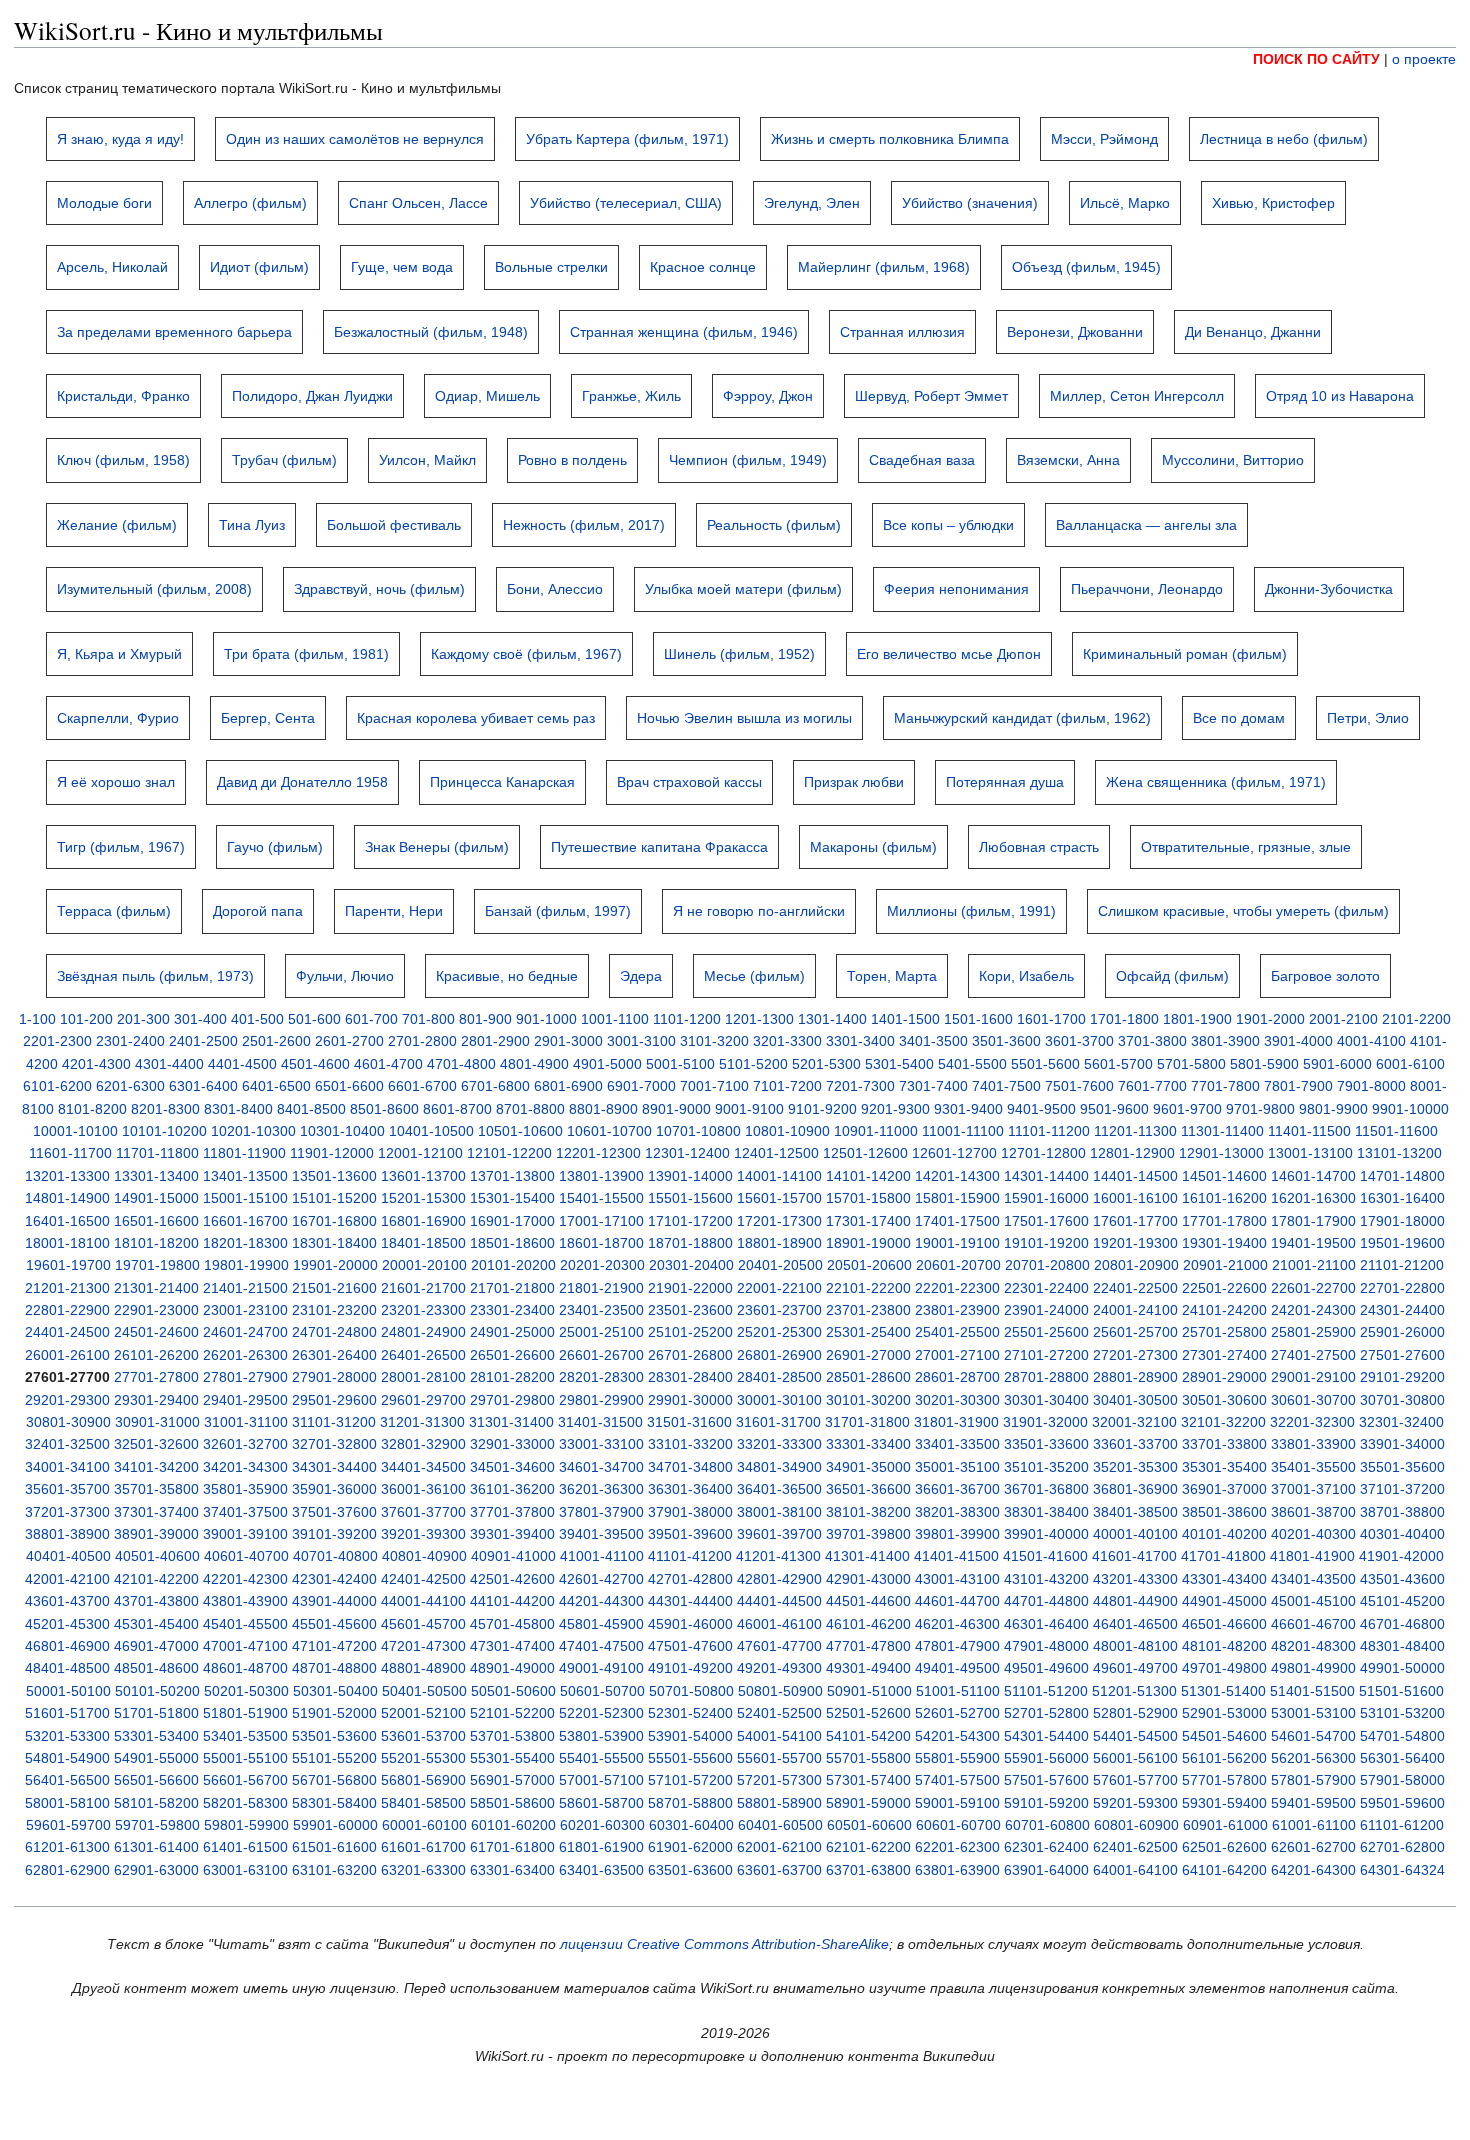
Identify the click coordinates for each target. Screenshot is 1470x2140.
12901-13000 (1221, 1153)
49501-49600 (1046, 1668)
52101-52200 (512, 1713)
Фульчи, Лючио (345, 976)
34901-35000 (868, 1467)
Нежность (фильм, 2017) (584, 525)
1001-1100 (615, 1019)
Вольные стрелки (551, 267)
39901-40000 (1046, 1534)
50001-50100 (68, 1691)
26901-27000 (868, 1355)
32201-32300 (1312, 1422)
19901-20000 (335, 1265)
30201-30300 (957, 1400)
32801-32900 (423, 1444)
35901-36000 (334, 1489)
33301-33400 (868, 1444)
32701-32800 (334, 1444)
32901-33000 (512, 1444)
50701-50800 (691, 1691)
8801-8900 (603, 1109)
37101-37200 (1402, 1489)
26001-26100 (67, 1355)
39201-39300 (423, 1534)
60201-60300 (602, 1825)
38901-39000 (156, 1534)
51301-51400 (1223, 1691)
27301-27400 (1224, 1355)
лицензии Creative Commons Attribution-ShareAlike (724, 1944)
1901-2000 (1270, 1019)
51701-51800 (156, 1713)
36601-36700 (957, 1489)
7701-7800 (1225, 1086)
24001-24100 (1135, 1310)
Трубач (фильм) (284, 460)
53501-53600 (334, 1736)
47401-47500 (601, 1646)
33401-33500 (957, 1444)
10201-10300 (253, 1131)
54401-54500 (1135, 1736)
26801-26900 (779, 1355)
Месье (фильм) (754, 976)
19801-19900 (246, 1265)
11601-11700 (70, 1153)
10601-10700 (609, 1131)
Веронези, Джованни (1075, 332)
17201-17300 (779, 1221)
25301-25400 (868, 1332)
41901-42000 (1401, 1556)
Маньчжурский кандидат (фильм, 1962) (1022, 718)
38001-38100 (779, 1512)
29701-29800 (512, 1400)
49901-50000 (1402, 1668)
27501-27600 (1402, 1355)
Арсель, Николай (112, 267)
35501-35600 (1402, 1467)
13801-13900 (601, 1176)
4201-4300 (96, 1064)
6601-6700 (422, 1086)
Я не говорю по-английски (759, 911)
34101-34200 (156, 1467)
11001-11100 (963, 1131)
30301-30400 (1046, 1400)
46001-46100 (779, 1624)
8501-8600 (384, 1109)
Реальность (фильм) (774, 525)
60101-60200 (513, 1825)
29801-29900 (601, 1400)
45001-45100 (1313, 1601)
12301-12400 (687, 1153)
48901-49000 (512, 1668)
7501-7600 (1079, 1086)
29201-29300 (67, 1400)
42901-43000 (868, 1579)
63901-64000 (1046, 1870)
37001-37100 (1313, 1489)
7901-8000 (1371, 1086)
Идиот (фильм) (259, 267)
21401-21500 (245, 1288)
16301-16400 (1402, 1198)
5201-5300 (826, 1064)
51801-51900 (245, 1713)
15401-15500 (601, 1198)
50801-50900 (780, 1691)
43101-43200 (1046, 1579)
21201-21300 (67, 1288)
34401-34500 (423, 1467)
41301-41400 (867, 1556)
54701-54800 (1402, 1736)
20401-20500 (780, 1265)
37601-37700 (423, 1512)
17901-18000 (1402, 1221)
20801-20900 (1136, 1265)
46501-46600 (1224, 1624)
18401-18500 (423, 1243)
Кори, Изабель (1026, 976)
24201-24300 (1313, 1310)
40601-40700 (246, 1556)
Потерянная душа (1005, 782)
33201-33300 (779, 1444)
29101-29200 (1402, 1377)
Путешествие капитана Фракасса (659, 847)
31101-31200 (334, 1422)
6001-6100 (1410, 1064)
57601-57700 (1135, 1780)
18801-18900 (779, 1243)
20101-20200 (513, 1265)
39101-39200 (334, 1534)
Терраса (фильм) (114, 911)
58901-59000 (868, 1803)
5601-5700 (1118, 1064)
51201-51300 (1134, 1691)
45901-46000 (690, 1624)
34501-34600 (512, 1467)
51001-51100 (958, 1691)
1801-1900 (1197, 1019)
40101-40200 (1224, 1534)
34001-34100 (67, 1467)
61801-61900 (601, 1847)
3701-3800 (1152, 1041)
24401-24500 (67, 1332)
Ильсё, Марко (1125, 203)
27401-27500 (1313, 1355)
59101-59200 (1046, 1803)
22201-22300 (957, 1288)
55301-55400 (512, 1758)
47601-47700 (779, 1646)
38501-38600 (1224, 1512)
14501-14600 (1224, 1176)
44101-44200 (512, 1601)
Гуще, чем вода (402, 267)
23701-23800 (868, 1310)
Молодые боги (104, 203)
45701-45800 (512, 1624)
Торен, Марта (892, 976)
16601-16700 (245, 1221)
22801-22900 (67, 1310)
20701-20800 (1047, 1265)
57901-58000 (1402, 1780)
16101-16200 (1224, 1198)
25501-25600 (1046, 1332)
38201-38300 (957, 1512)
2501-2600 (276, 1041)
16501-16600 (156, 1221)
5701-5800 (1191, 1064)
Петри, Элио (1368, 718)
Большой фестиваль (394, 525)
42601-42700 (601, 1579)
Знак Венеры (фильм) (437, 847)
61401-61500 (245, 1847)
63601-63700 (779, 1870)
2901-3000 (568, 1041)
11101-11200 (1049, 1131)
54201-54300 (957, 1736)
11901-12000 (332, 1153)
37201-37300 (67, 1512)
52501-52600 (868, 1713)
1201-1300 (759, 1019)
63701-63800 (868, 1870)
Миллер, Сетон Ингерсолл (1137, 396)
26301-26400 (334, 1355)
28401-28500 (779, 1377)
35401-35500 (1313, 1467)
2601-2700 (349, 1041)
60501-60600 (869, 1825)
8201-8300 (165, 1109)
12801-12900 (1132, 1153)
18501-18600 (512, 1243)
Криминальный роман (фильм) (1185, 654)
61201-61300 (67, 1847)
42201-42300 (245, 1579)
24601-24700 (245, 1332)
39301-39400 (512, 1534)
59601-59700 (68, 1825)
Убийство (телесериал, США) (626, 203)
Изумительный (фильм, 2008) (154, 589)
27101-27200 (1046, 1355)
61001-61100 (1314, 1825)
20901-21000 (1225, 1265)
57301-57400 (868, 1780)
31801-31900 (956, 1422)
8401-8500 (311, 1109)
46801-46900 (67, 1646)
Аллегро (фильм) (250, 203)
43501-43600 (1402, 1579)
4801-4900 (534, 1064)
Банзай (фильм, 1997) (558, 911)
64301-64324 (1402, 1870)
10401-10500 (431, 1131)
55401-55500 (601, 1758)
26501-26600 (512, 1355)
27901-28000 (334, 1377)
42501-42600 (512, 1579)
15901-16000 (1046, 1198)
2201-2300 (57, 1041)
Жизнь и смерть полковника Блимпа (890, 139)
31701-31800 (867, 1422)
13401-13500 (245, 1176)
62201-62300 (957, 1847)
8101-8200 (92, 1109)
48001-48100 (1135, 1646)
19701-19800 (157, 1265)
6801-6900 (568, 1086)
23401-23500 (601, 1310)
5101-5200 (753, 1064)
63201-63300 (423, 1870)
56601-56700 (245, 1780)
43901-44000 (334, 1601)
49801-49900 (1313, 1668)
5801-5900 (1264, 1064)
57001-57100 (601, 1780)
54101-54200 (868, 1736)
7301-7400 (933, 1086)
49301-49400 (868, 1668)
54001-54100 (779, 1736)
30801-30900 (68, 1422)
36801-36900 (1135, 1489)
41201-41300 (778, 1556)
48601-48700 (245, 1668)
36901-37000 (1224, 1489)
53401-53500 (245, 1736)
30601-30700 (1313, 1400)
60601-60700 (958, 1825)
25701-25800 (1224, 1332)
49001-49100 (601, 1668)
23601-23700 (779, 1310)
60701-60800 (1047, 1825)
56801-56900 (423, 1780)
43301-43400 (1224, 1579)
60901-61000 (1225, 1825)
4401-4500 (242, 1064)
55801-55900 (957, 1758)
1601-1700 (1051, 1019)
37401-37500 (245, 1512)
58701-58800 (690, 1803)
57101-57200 (690, 1780)
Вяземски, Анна (1068, 460)
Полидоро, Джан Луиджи (312, 396)
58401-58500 (423, 1803)
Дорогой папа (258, 911)
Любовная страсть (1039, 847)
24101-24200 (1224, 1310)
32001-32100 (1134, 1422)
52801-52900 (1135, 1713)
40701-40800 (335, 1556)
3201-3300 (787, 1041)
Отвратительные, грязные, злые (1246, 847)
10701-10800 (698, 1131)
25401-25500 (957, 1332)
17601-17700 (1135, 1221)
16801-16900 (423, 1221)
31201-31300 (422, 1422)
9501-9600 (1114, 1109)
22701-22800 (1402, 1288)
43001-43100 (957, 1579)
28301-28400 (690, 1377)
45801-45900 (601, 1624)
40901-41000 (513, 1556)
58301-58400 (334, 1803)
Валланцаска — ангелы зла (1146, 525)
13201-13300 (67, 1176)
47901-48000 (1046, 1646)
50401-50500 (424, 1691)
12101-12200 (509, 1153)
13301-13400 (156, 1176)
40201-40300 (1313, 1534)
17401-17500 (957, 1221)
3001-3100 (641, 1041)
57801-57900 (1313, 1780)
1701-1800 (1124, 1019)
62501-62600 (1224, 1847)
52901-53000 (1224, 1713)
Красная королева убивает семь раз (476, 718)
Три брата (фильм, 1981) (306, 654)
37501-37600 (334, 1512)
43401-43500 (1313, 1579)
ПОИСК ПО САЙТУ (1316, 59)
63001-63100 (245, 1870)
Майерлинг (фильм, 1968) (884, 267)
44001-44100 (423, 1601)
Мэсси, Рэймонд (1104, 139)
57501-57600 (1046, 1780)
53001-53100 (1313, 1713)
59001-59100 (957, 1803)
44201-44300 (601, 1601)
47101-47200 (334, 1646)
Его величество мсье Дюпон (949, 654)
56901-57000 (512, 1780)
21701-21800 (512, 1288)
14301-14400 (1046, 1176)
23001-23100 (245, 1310)
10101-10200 (164, 1131)
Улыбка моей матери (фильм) (743, 589)
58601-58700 (601, 1803)
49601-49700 (1135, 1668)
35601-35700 (67, 1489)
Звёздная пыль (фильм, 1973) (155, 976)
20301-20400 (691, 1265)
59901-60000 (335, 1825)
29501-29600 (334, 1400)
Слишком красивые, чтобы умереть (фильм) (1243, 911)
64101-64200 (1224, 1870)
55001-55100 (245, 1758)
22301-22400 (1046, 1288)
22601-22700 (1313, 1288)
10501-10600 (520, 1131)
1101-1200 (687, 1019)
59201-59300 (1135, 1803)
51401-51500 (1312, 1691)
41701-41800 (1223, 1556)
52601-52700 (957, 1713)
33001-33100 (601, 1444)
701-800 (428, 1019)
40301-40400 (1402, 1534)
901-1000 (546, 1019)
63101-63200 (334, 1870)
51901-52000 (334, 1713)
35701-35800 (156, 1489)
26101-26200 (156, 1355)
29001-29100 (1313, 1377)
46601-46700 (1313, 1624)
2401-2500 (203, 1041)
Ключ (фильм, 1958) (123, 460)
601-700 (371, 1019)
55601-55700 (779, 1758)
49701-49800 (1224, 1668)
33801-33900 (1313, 1444)
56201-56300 (1313, 1758)
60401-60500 (780, 1825)
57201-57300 (779, 1780)
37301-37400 (156, 1512)
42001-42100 (67, 1579)
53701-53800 (512, 1736)
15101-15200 (334, 1198)
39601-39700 (779, 1534)
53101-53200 (1402, 1713)
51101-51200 (1046, 1691)
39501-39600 (690, 1534)
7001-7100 (714, 1086)
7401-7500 (1006, 1086)
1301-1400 (832, 1019)
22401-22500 (1135, 1288)
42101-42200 (156, 1579)
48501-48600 (156, 1668)
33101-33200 (690, 1444)
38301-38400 (1046, 1512)
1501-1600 (978, 1019)
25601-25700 (1135, 1332)
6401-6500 (276, 1086)
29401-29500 (245, 1400)
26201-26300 (245, 1355)
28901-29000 (1224, 1377)
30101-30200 (868, 1400)
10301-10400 (342, 1131)
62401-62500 (1135, 1847)
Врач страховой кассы (689, 782)
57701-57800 (1224, 1780)
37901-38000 (690, 1512)
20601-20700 (958, 1265)
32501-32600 (156, 1444)
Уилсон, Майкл (427, 460)
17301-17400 (868, 1221)
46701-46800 (1402, 1624)
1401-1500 (905, 1019)
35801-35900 (245, 1489)
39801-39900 (957, 1534)
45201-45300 (67, 1624)
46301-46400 (1046, 1624)
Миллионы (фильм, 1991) (971, 911)
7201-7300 (860, 1086)
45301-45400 (156, 1624)
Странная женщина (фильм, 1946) (684, 332)
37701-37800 (512, 1512)
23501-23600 (690, 1310)
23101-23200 (334, 1310)
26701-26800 (690, 1355)
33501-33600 (1046, 1444)
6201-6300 (130, 1086)
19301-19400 (1224, 1243)
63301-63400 (512, 1870)
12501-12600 (865, 1153)
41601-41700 (1134, 1556)
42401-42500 (423, 1579)
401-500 (257, 1019)
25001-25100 (601, 1332)
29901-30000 (690, 1400)
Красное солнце (703, 267)
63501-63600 (690, 1870)
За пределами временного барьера (174, 332)
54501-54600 (1224, 1736)
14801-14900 (67, 1198)
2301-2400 (130, 1041)
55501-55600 (690, 1758)
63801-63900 (957, 1870)
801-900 (485, 1019)
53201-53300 (67, 1736)
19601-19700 (68, 1265)
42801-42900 (779, 1579)
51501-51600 (1401, 1691)
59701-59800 (157, 1825)
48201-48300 (1313, 1646)
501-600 (314, 1019)
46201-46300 (957, 1624)
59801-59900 (246, 1825)
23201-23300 (423, 1310)
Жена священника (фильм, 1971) (1216, 782)
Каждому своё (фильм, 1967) (526, 654)
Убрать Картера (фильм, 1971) (627, 139)
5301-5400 (899, 1064)
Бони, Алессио (555, 589)
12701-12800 (1043, 1153)
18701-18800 (690, 1243)
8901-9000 (676, 1109)
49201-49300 (779, 1668)
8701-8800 (530, 1109)
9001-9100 (749, 1109)
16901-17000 (512, 1221)
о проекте (1424, 59)
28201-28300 (601, 1377)
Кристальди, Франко (123, 396)
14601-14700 (1313, 1176)
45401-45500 (245, 1624)
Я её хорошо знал (116, 782)
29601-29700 (423, 1400)
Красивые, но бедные (507, 976)
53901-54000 (690, 1736)
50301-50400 (335, 1691)
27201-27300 (1135, 1355)
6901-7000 (641, 1086)
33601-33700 (1135, 1444)
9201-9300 (895, 1109)
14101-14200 (868, 1176)
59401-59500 (1313, 1803)
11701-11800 (157, 1153)
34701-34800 (690, 1467)
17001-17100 (601, 1221)
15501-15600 (690, 1198)
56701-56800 (334, 1780)
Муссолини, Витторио (1233, 460)
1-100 (37, 1019)
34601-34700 (601, 1467)
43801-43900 (245, 1601)
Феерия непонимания (956, 589)
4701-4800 (461, 1064)
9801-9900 (1333, 1109)
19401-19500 (1313, 1243)
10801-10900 (787, 1131)
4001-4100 (1371, 1041)
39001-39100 (245, 1534)
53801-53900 (601, 1736)
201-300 (143, 1019)
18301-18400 (334, 1243)
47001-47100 (245, 1646)
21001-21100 (1314, 1265)
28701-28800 (1046, 1377)
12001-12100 (420, 1153)
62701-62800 (1402, 1847)
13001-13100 (1310, 1153)
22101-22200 (868, 1288)
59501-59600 (1402, 1803)
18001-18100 (67, 1243)
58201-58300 (245, 1803)
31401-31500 (600, 1422)
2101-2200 (1416, 1019)
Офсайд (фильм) (1172, 976)
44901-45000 (1224, 1601)
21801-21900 (601, 1288)
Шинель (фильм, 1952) (739, 654)
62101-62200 (868, 1847)
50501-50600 (513, 1691)
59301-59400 (1224, 1803)
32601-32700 (245, 1444)
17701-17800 (1224, 1221)
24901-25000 (512, 1332)
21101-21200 (1402, 1265)
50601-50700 (602, 1691)
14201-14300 (957, 1176)
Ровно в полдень (572, 460)
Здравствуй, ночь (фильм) (379, 589)
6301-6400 (203, 1086)
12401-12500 (776, 1153)
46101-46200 (868, 1624)
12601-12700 (954, 1153)
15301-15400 (512, 1198)
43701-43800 (156, 1601)
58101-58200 (156, 1803)
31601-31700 (778, 1422)
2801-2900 (495, 1041)
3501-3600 (1006, 1041)
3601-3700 (1079, 1041)
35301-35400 (1224, 1467)
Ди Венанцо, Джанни (1253, 332)
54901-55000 (156, 1758)
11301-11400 (1222, 1131)
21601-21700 (423, 1288)
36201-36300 (601, 1489)
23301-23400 (512, 1310)
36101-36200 (512, 1489)
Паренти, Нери (394, 911)
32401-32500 (67, 1444)
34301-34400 (334, 1467)
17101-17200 (690, 1221)
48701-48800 (334, 1668)
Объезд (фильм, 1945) (1086, 267)
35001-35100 (957, 1467)
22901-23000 (156, 1310)
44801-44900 (1135, 1601)
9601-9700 (1187, 1109)
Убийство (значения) (970, 203)
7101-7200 (787, 1086)
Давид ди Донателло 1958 (302, 782)
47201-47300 (423, 1646)
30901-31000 (157, 1422)
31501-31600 (689, 1422)
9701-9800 (1260, 1109)
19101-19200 (1046, 1243)
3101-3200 (714, 1041)
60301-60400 (691, 1825)
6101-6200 (57, 1086)
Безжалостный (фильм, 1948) (431, 332)
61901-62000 (690, 1847)
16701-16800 (334, 1221)
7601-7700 (1152, 1086)
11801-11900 (244, 1153)
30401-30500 (1135, 1400)
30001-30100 (779, 1400)
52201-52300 (601, 1713)
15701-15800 (868, 1198)
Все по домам (1239, 718)
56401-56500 (67, 1780)
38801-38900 (67, 1534)
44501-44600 (868, 1601)
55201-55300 (423, 1758)
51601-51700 (67, 1713)
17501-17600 (1046, 1221)
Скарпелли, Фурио (118, 718)
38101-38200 (868, 1512)
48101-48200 (1224, 1646)
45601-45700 (423, 1624)
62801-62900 (67, 1870)
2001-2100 (1343, 1019)
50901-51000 (869, 1691)
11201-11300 (1135, 1131)
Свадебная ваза (922, 460)
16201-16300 (1313, 1198)
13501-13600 (334, 1176)
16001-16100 (1135, 1198)
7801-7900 (1298, 1086)
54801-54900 (67, 1758)
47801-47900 (957, 1646)
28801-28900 (1135, 1377)
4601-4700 (388, 1064)
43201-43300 (1135, 1579)
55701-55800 (868, 1758)
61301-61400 (156, 1847)
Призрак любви (854, 782)
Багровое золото (1325, 976)
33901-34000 (1402, 1444)
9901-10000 (1410, 1109)
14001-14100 (779, 1176)
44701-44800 (1046, 1601)
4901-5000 (607, 1064)
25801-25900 (1313, 1332)
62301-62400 (1046, 1847)
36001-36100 (423, 1489)
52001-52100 (423, 1713)
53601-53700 (423, 1736)
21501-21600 (334, 1288)
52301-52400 (690, 1713)
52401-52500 (779, 1713)
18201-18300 (245, 1243)
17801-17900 (1313, 1221)
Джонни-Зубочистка (1329, 589)
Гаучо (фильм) (275, 847)
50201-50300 (246, 1691)
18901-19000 (868, 1243)
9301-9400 (968, 1109)
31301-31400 (511, 1422)
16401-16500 (67, 1221)
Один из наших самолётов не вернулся (355, 139)
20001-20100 (424, 1265)
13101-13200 (1399, 1153)
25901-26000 (1402, 1332)
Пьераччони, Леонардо (1147, 589)
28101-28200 (512, 1377)
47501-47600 (690, 1646)
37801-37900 (601, 1512)
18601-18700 (601, 1243)
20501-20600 (869, 1265)
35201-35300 (1135, 1467)
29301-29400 (156, 1400)
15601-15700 (779, 1198)
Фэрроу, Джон (768, 396)
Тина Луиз (252, 525)
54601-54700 (1313, 1736)
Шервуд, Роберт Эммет (931, 396)
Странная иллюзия (902, 332)
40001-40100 (1135, 1534)
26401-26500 (423, 1355)
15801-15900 (957, 1198)
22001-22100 (779, 1288)
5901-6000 (1337, 1064)
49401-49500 (957, 1668)
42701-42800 (690, 1579)
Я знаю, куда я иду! (120, 139)
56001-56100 (1135, 1758)
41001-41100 (602, 1556)
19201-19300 (1135, 1243)
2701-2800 (422, 1041)
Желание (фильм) (117, 525)
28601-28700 (957, 1377)
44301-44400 (690, 1601)
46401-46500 (1135, 1624)
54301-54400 (1046, 1736)
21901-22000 (690, 1288)
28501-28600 (868, 1377)
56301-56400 (1402, 1758)
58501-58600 (512, 1803)
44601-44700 (957, 1601)
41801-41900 (1312, 1556)
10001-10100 (75, 1131)
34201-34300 (245, 1467)
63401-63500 (601, 1870)
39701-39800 (868, 1534)
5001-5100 (680, 1064)
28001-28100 (423, 1377)
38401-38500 (1135, 1512)
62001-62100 (779, 1847)
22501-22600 (1224, 1288)
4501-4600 (315, 1064)
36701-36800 (1046, 1489)
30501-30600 (1224, 1400)
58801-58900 (779, 1803)
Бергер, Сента (268, 718)
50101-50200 (157, 1691)
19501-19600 (1402, 1243)
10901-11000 (876, 1131)
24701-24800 (334, 1332)
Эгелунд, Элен (812, 203)
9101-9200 (822, 1109)
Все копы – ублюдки (948, 525)
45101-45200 (1402, 1601)
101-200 (86, 1019)
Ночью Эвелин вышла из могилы (744, 718)
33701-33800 (1224, 1444)
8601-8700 (457, 1109)
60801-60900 (1136, 1825)
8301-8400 (238, 1109)
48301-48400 (1402, 1646)
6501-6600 (349, 1086)
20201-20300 (602, 1265)
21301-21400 (156, 1288)
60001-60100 (424, 1825)
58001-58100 (67, 1803)
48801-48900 (423, 1668)
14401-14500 (1135, 1176)
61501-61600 (334, 1847)
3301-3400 (860, 1041)
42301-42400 (334, 1579)
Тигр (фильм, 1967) (121, 847)
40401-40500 (68, 1556)
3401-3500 (933, 1041)
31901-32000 (1045, 1422)
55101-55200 (334, 1758)
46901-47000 (156, 1646)
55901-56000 (1046, 1758)
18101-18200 (156, 1243)
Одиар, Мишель (487, 396)
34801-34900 (779, 1467)
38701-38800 (1402, 1512)
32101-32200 (1223, 1422)
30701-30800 (1402, 1400)
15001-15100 (245, 1198)
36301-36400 (690, 1489)
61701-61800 (512, 1847)
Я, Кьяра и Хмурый (119, 654)
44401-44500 (779, 1601)
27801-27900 (245, 1377)
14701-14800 (1402, 1176)
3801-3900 (1225, 1041)
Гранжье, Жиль (631, 396)
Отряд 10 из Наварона (1340, 396)
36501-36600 (868, 1489)
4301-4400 (169, 1064)
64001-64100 (1135, 1870)
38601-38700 (1313, 1512)
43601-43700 (67, 1601)
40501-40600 (157, 1556)
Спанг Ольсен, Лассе (418, 203)
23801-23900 (957, 1310)
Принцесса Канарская (502, 782)
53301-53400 (156, 1736)
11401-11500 (1309, 1131)
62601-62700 (1313, 1847)
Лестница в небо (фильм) (1284, 139)
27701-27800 (156, 1377)
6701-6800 (495, 1086)
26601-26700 (601, 1355)
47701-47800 (868, 1646)
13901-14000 (690, 1176)
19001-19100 (957, 1243)
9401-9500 (1041, 1109)
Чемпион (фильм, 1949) (748, 460)
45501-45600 (334, 1624)
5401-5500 (972, 1064)
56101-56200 (1224, 1758)
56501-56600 (156, 1780)
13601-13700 (423, 1176)
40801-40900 (424, 1556)
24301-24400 (1402, 1310)
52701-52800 (1046, 1713)
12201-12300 (598, 1153)
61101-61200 (1402, 1825)
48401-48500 (67, 1668)
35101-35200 (1046, 1467)
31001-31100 (246, 1422)
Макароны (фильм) (873, 847)
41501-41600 (1045, 1556)
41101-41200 (690, 1556)
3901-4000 (1298, 1041)
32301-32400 (1401, 1422)
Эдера (641, 976)
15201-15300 (423, 1198)
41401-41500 (956, 1556)
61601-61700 (423, 1847)
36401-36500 (779, 1489)
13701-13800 (512, 1176)
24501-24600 (156, 1332)
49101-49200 (690, 1668)
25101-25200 (690, 1332)
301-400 (200, 1019)
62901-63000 (156, 1870)
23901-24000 (1046, 1310)
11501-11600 (1396, 1131)
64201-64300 (1313, 1870)
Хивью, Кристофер (1273, 203)
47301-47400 (512, 1646)
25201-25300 (779, 1332)
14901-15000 (156, 1198)
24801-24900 (423, 1332)
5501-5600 (1045, 1064)
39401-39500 (601, 1534)
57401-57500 (957, 1780)
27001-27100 (957, 1355)
